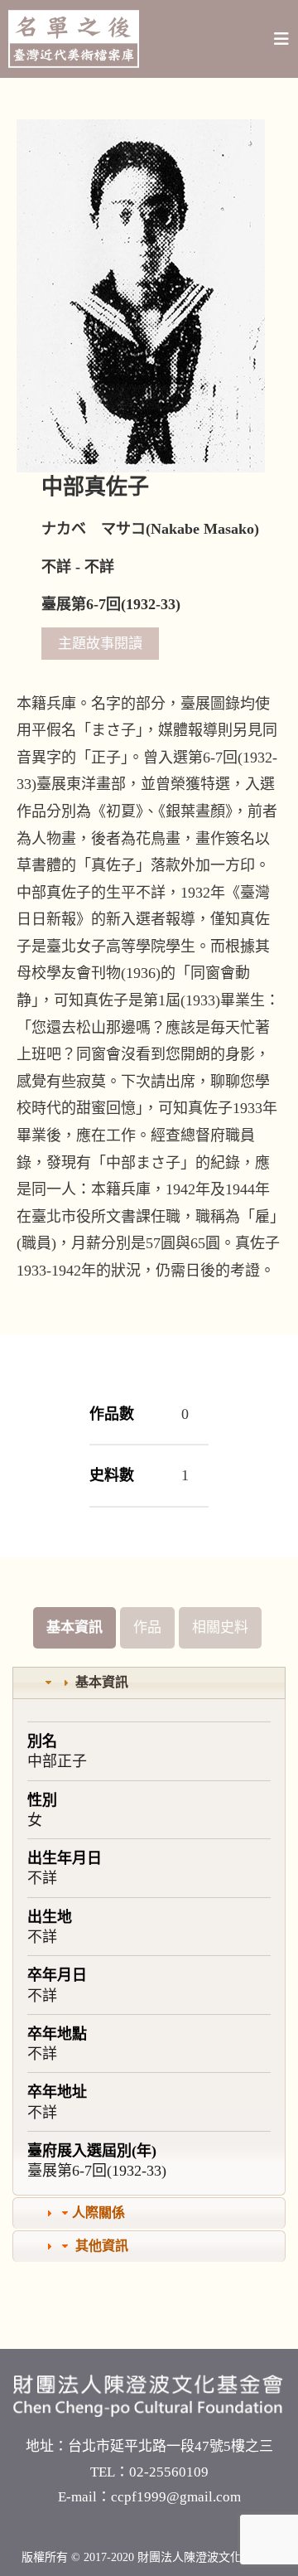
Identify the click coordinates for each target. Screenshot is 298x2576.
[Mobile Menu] (282, 39)
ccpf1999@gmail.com (176, 2497)
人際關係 (99, 2213)
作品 (147, 1627)
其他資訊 (102, 2246)
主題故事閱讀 (100, 644)
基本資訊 (74, 1627)
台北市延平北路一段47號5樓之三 (171, 2446)
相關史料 (220, 1627)
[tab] (149, 1683)
